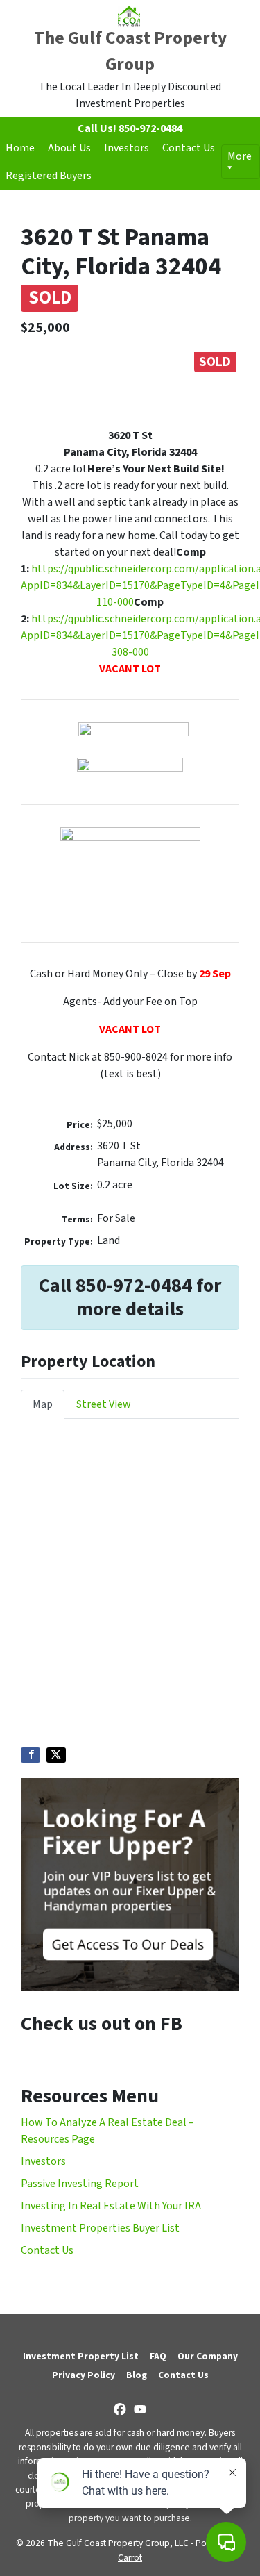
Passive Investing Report (80, 2184)
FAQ (158, 2356)
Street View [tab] (104, 1404)
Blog (137, 2375)
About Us (69, 148)
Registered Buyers (49, 176)
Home (20, 148)
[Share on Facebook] (31, 1755)
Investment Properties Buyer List (100, 2228)
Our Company (208, 2356)
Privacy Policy (84, 2375)
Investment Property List (81, 2356)
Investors (127, 148)
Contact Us (189, 148)
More (240, 156)
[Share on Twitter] (56, 1755)
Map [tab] (43, 1404)
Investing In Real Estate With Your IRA (111, 2206)
